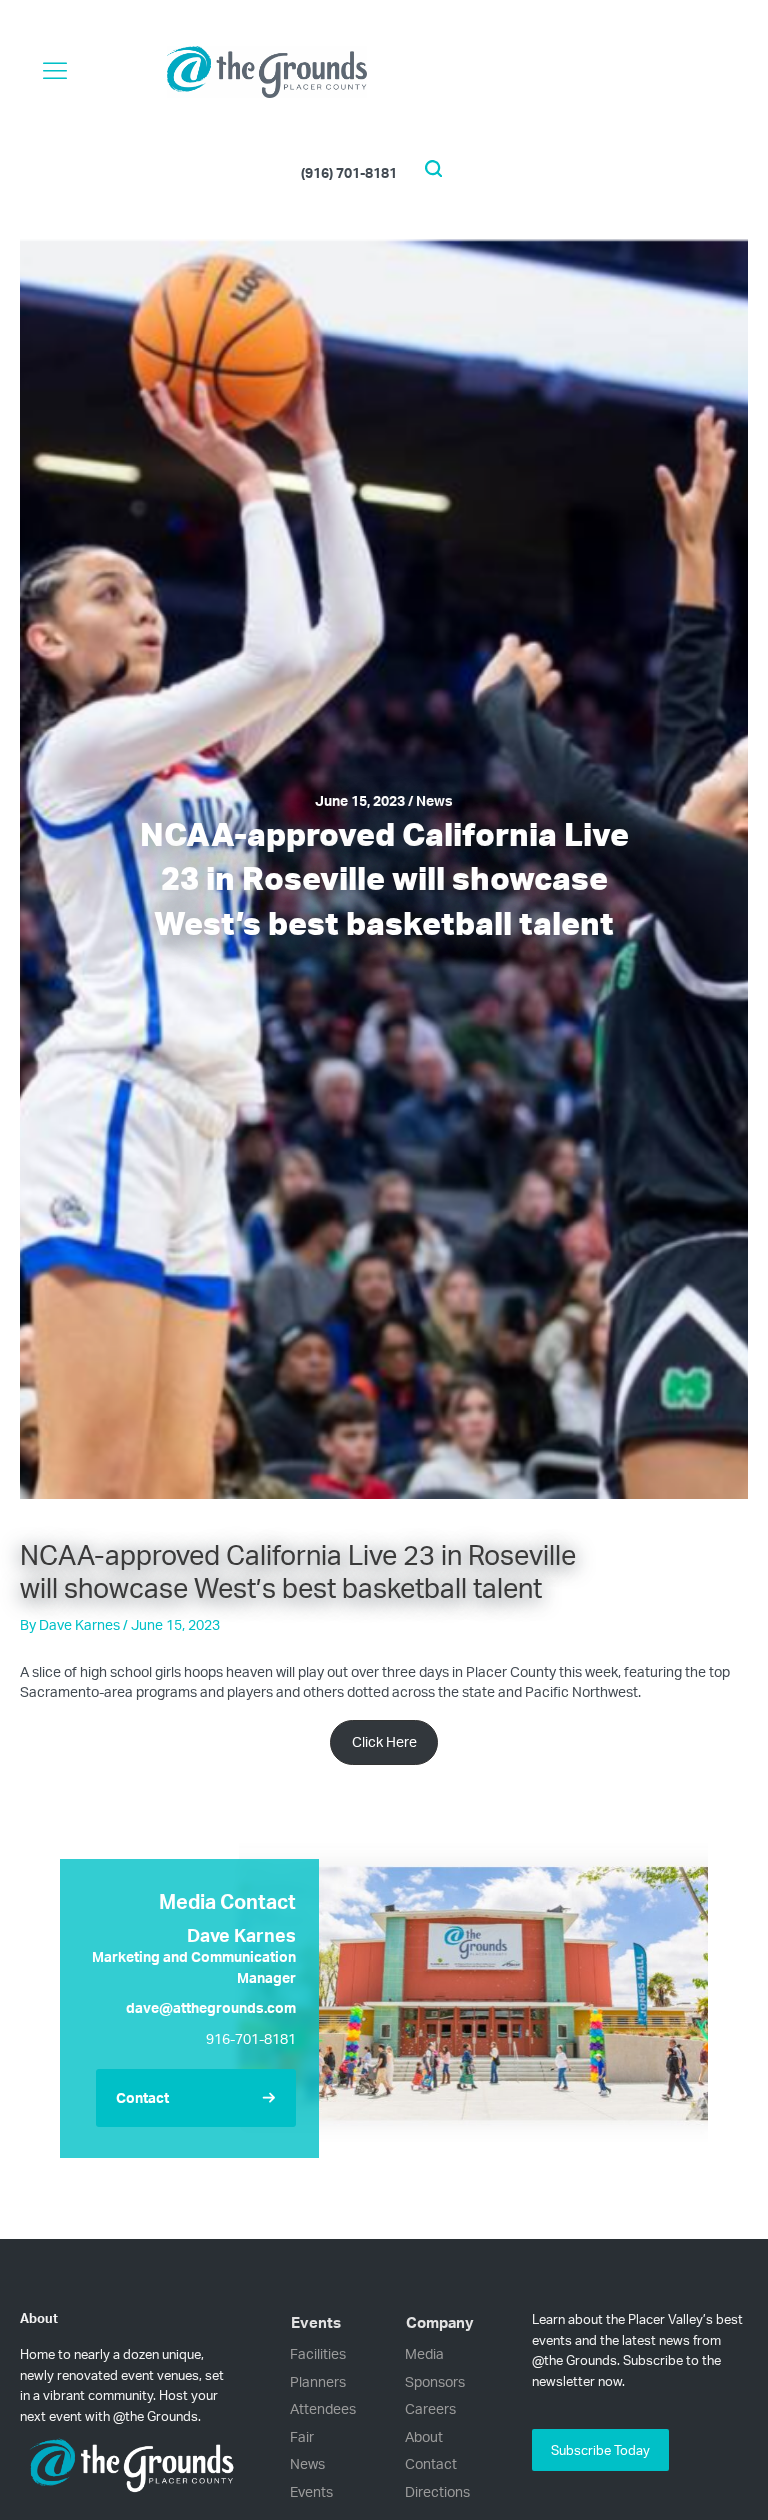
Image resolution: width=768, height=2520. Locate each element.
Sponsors (435, 2381)
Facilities (318, 2353)
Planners (318, 2381)
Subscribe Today (600, 2450)
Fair (302, 2436)
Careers (430, 2408)
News (307, 2463)
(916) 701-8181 (349, 171)
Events (311, 2491)
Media (424, 2353)
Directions (437, 2491)
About (424, 2436)
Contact (431, 2463)
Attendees (323, 2408)
